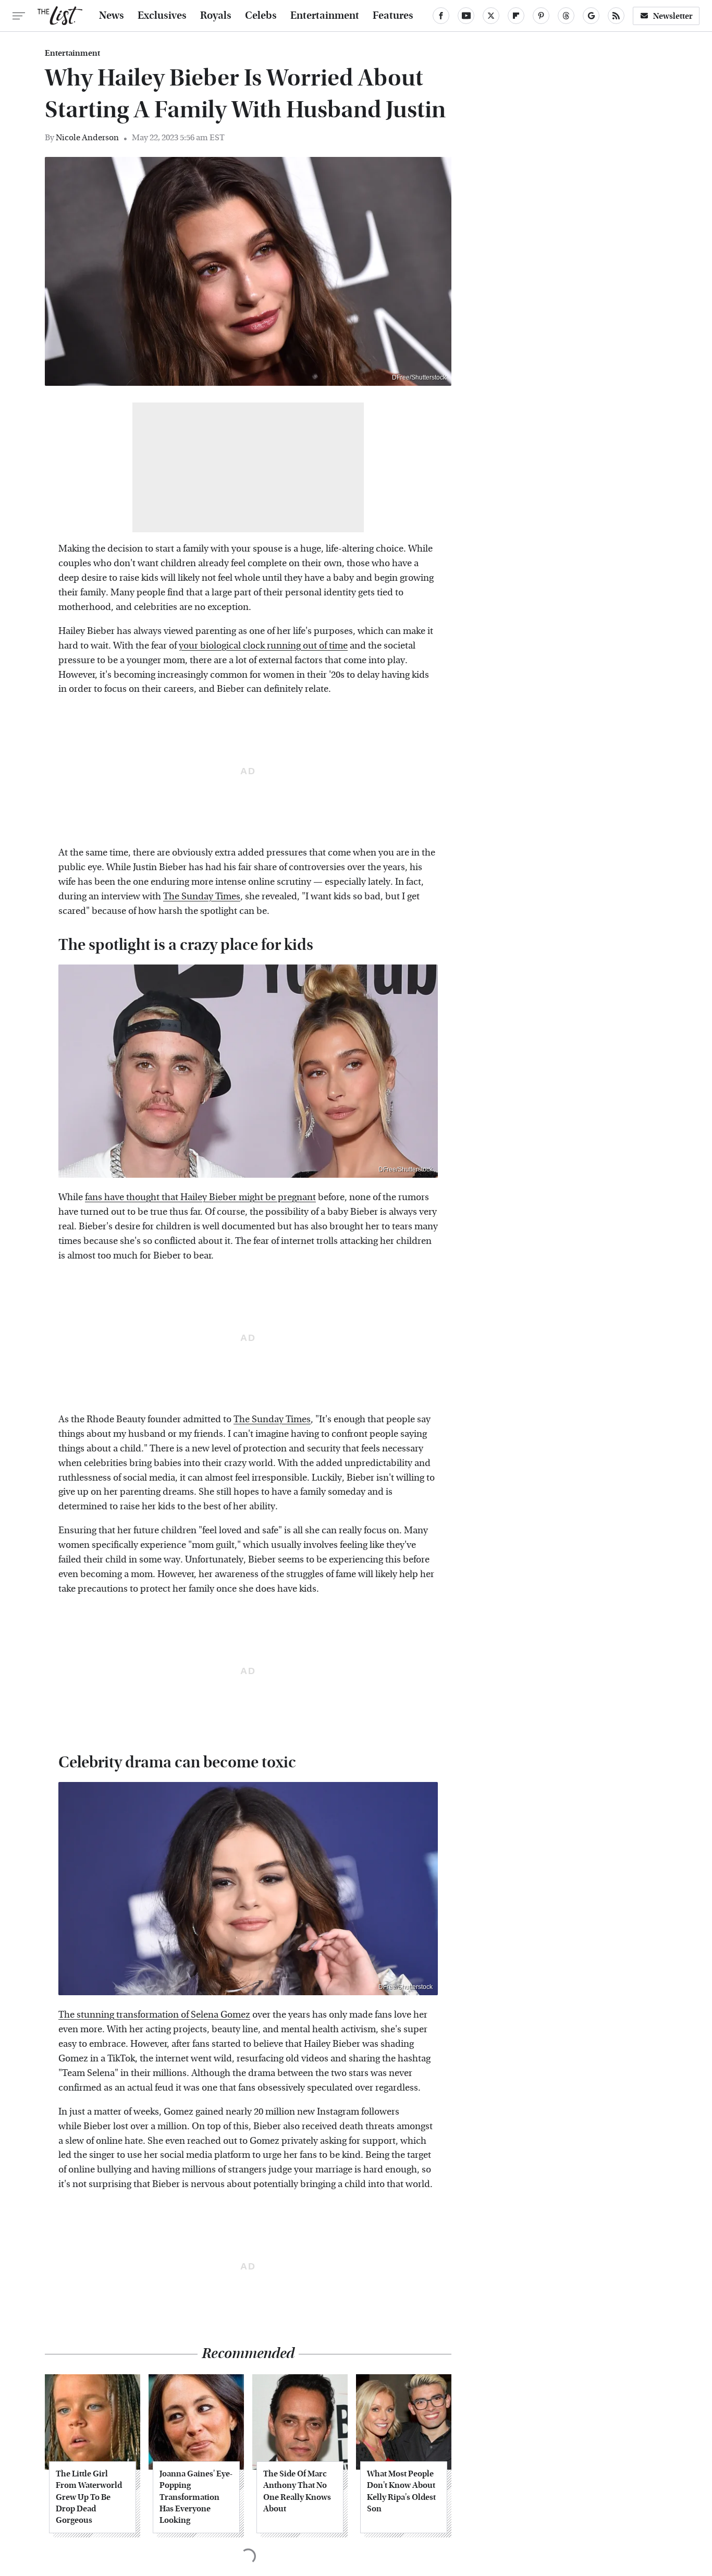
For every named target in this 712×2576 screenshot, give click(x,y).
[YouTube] (466, 16)
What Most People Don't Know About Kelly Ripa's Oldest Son (401, 2491)
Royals (216, 16)
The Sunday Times (202, 896)
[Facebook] (441, 16)
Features (393, 16)
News (112, 16)
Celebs (261, 16)
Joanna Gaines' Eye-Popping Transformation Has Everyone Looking (196, 2497)
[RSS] (616, 16)
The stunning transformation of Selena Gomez (154, 2015)
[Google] (591, 16)
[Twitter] (491, 16)
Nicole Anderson (87, 137)
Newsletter (673, 16)
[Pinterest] (541, 16)
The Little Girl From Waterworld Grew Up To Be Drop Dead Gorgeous (89, 2497)
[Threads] (566, 16)
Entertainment (325, 16)
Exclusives (162, 16)
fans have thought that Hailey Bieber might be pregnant (200, 1197)
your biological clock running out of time (263, 646)
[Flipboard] (516, 16)
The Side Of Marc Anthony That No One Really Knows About (297, 2491)
